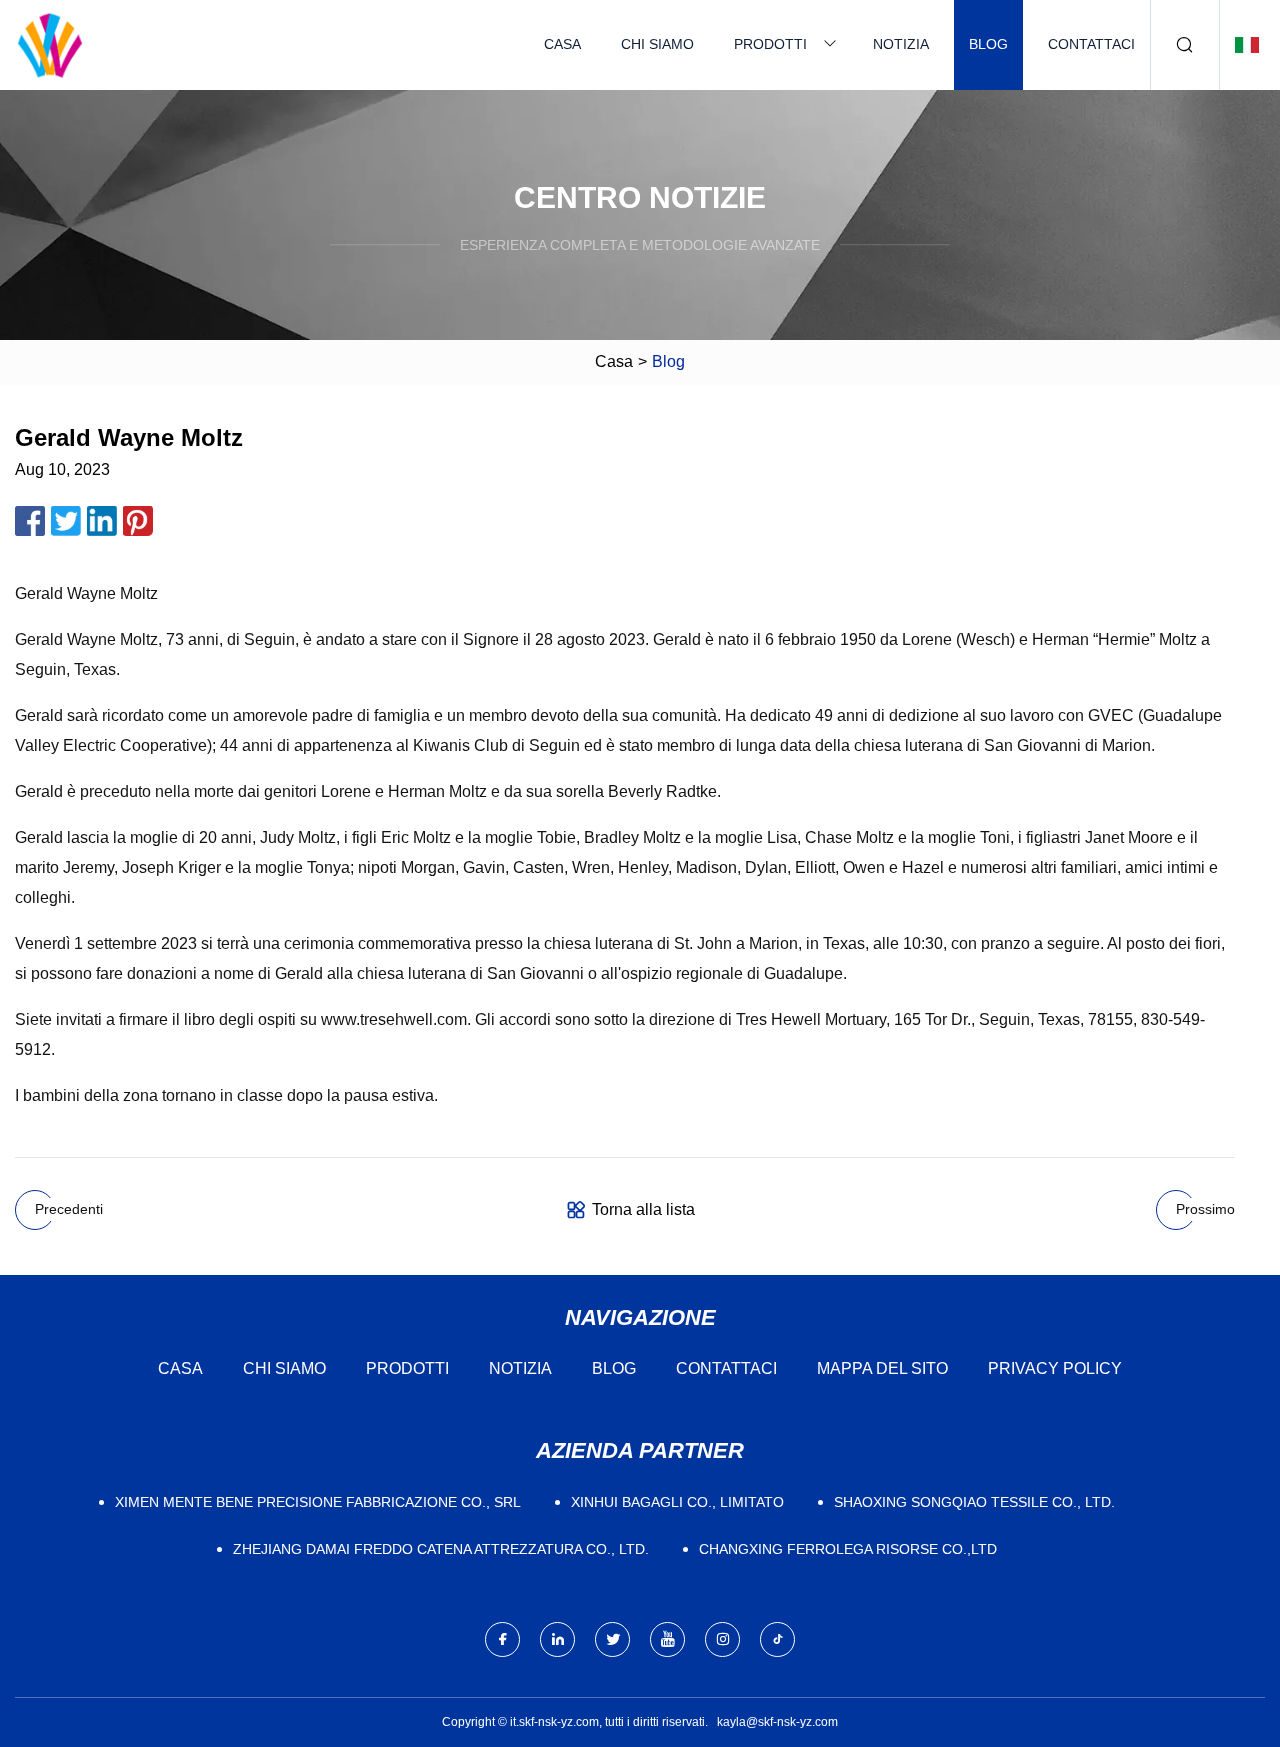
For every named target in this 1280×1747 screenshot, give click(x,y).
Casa (562, 44)
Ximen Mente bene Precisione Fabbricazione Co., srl (318, 1502)
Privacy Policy (1055, 1368)
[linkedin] (557, 1639)
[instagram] (722, 1639)
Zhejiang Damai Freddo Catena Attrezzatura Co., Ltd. (441, 1549)
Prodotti (770, 44)
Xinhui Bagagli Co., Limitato (677, 1502)
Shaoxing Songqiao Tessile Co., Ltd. (974, 1502)
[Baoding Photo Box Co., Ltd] (50, 45)
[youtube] (667, 1639)
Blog (988, 44)
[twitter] (612, 1639)
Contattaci (1091, 44)
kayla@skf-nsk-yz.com (777, 1722)
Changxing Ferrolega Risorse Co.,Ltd (848, 1549)
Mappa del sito (882, 1368)
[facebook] (502, 1639)
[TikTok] (777, 1639)
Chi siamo (657, 44)
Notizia (901, 44)
